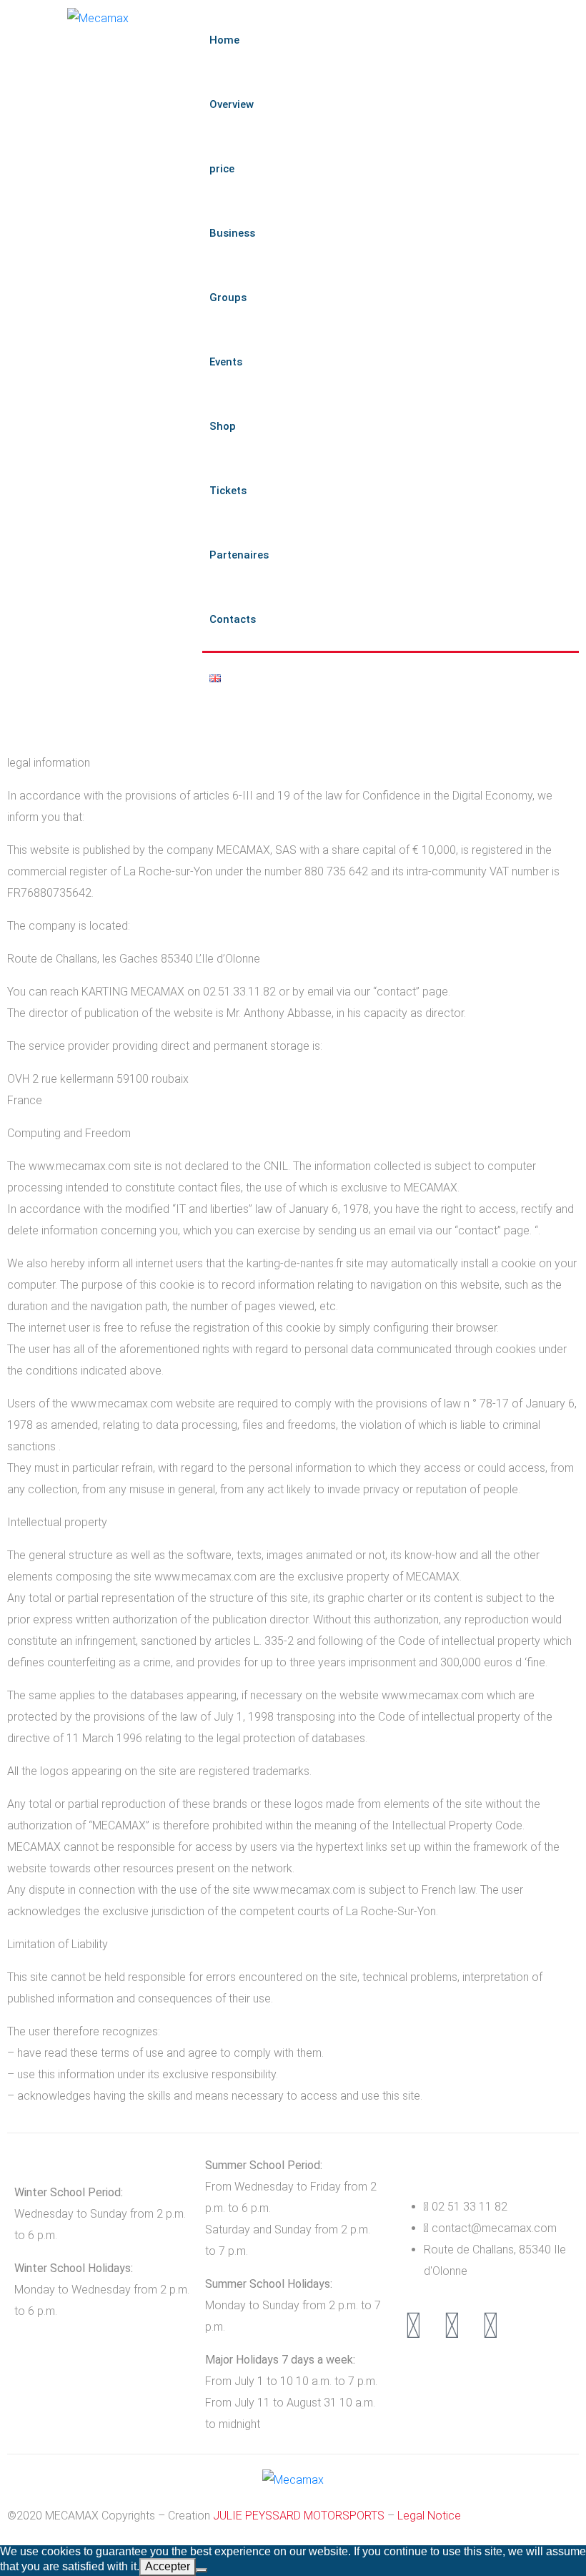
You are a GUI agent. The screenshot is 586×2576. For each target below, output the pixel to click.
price (222, 169)
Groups (228, 298)
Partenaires (239, 555)
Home (224, 40)
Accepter (168, 2566)
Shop (223, 426)
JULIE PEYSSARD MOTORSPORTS (299, 2516)
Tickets (228, 491)
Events (226, 362)
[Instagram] (413, 2326)
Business (232, 233)
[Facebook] (452, 2326)
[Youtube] (490, 2326)
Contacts (233, 619)
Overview (232, 104)
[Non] (202, 2570)
